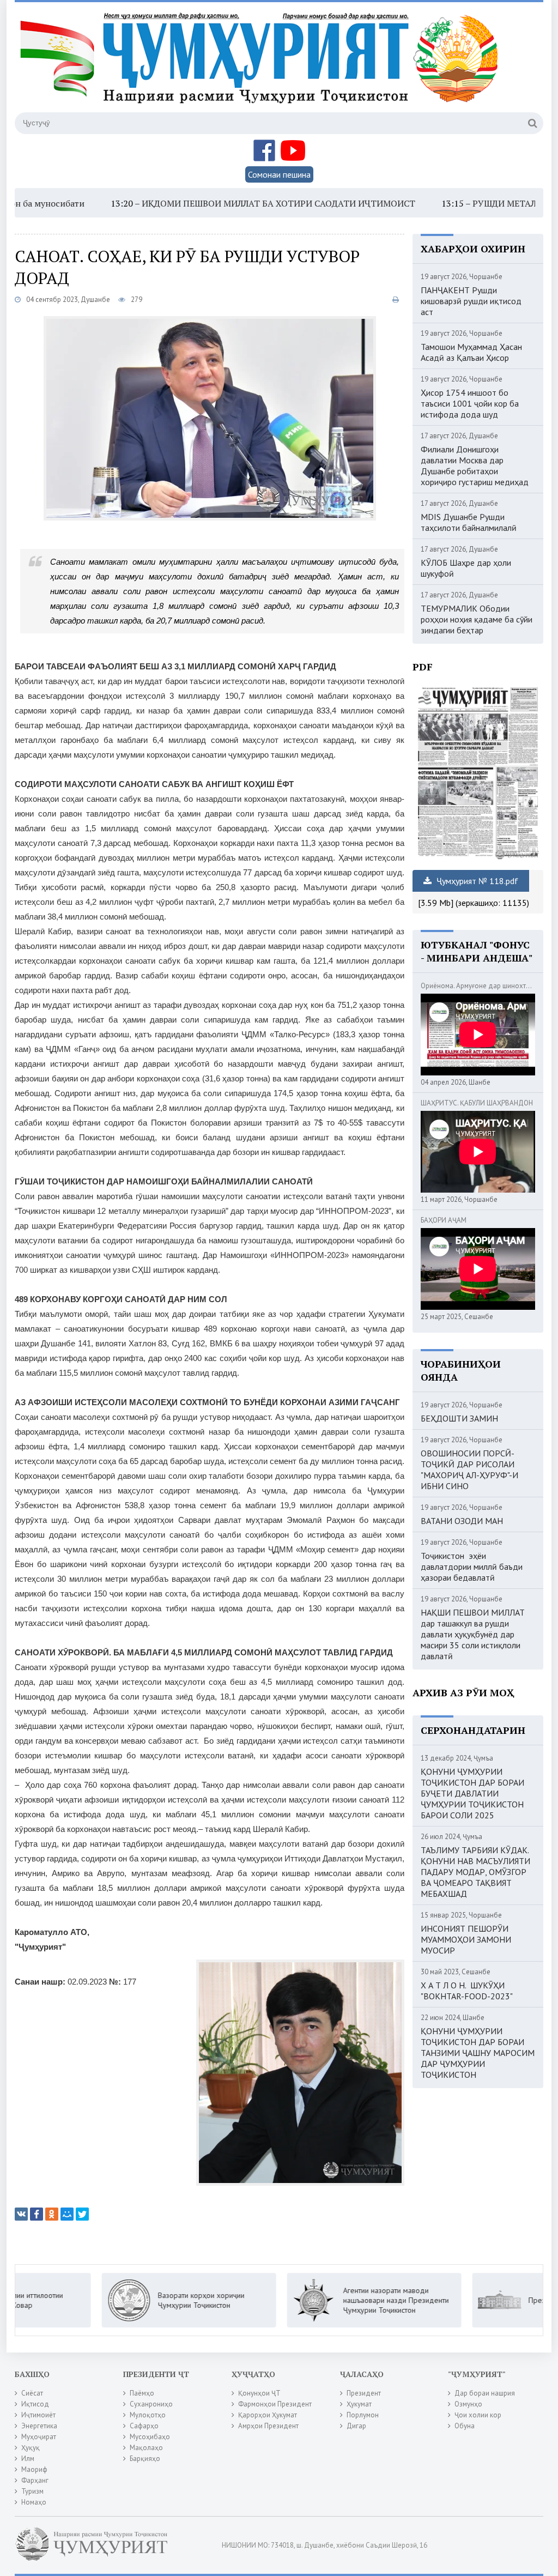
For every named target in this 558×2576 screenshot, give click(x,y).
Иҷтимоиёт (38, 2415)
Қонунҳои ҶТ (259, 2393)
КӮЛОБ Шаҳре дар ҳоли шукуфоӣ (466, 568)
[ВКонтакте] (21, 2214)
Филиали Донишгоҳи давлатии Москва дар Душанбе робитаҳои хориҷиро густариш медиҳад (475, 465)
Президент (364, 2393)
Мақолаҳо (146, 2448)
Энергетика (39, 2426)
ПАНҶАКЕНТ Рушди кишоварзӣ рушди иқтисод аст (471, 301)
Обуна (465, 2426)
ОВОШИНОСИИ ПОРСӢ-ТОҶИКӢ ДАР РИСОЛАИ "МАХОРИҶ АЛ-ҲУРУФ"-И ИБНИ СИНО (469, 1470)
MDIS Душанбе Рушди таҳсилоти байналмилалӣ (469, 522)
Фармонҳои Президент (275, 2404)
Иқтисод (35, 2404)
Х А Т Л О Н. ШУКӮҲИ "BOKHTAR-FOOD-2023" (467, 1991)
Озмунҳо (468, 2404)
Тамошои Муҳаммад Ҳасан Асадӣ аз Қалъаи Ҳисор (471, 352)
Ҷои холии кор (478, 2415)
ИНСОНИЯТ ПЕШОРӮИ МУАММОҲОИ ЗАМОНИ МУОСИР (466, 1939)
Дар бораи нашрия (485, 2393)
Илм (28, 2459)
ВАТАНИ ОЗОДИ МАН (462, 1521)
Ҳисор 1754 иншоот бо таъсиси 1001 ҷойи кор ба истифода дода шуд (470, 403)
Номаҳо (34, 2502)
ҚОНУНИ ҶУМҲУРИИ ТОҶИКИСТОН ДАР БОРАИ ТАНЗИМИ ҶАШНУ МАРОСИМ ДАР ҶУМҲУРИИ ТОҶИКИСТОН (478, 2053)
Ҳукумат (359, 2404)
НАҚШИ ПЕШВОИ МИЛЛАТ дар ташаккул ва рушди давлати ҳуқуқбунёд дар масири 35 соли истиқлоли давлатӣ (473, 1634)
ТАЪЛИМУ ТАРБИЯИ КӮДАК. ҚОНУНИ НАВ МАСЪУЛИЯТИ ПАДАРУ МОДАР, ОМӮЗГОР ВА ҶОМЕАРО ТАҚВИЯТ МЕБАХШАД (475, 1872)
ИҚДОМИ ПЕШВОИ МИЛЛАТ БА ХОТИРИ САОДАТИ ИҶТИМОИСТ (213, 203)
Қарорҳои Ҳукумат (268, 2415)
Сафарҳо (144, 2426)
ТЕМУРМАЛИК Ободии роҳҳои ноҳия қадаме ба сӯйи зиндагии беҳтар (477, 619)
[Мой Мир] (67, 2214)
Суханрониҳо (151, 2404)
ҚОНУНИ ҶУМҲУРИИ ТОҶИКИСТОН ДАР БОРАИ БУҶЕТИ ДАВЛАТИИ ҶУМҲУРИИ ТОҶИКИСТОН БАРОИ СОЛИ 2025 (472, 1793)
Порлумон (363, 2415)
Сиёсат (32, 2393)
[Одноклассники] (52, 2214)
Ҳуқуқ (31, 2448)
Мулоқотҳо (148, 2415)
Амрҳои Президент (268, 2426)
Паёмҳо (142, 2393)
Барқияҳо (145, 2459)
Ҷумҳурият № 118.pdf (476, 881)
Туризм (32, 2491)
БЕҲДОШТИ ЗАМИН (459, 1418)
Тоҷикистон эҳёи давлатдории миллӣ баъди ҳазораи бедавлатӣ (472, 1567)
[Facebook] (37, 2214)
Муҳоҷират (39, 2437)
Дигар (356, 2426)
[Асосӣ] (262, 65)
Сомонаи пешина (279, 174)
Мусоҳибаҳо (150, 2437)
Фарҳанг (35, 2480)
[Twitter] (82, 2214)
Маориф (34, 2469)
